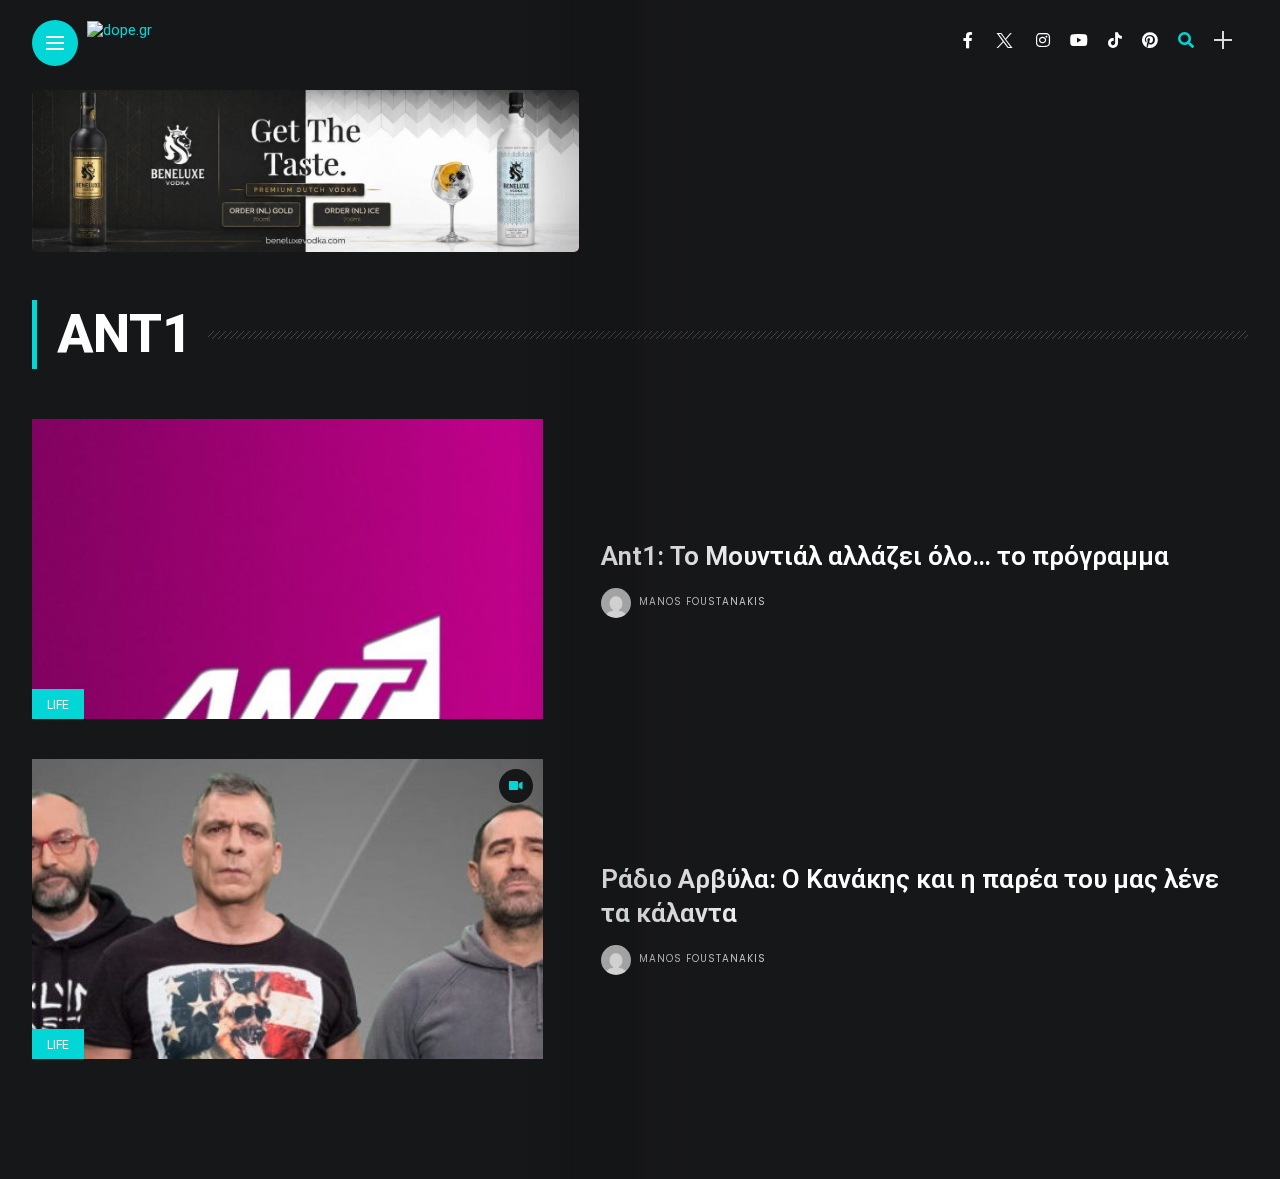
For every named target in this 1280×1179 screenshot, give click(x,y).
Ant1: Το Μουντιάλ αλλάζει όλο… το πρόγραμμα (885, 556)
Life (58, 705)
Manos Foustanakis (702, 601)
